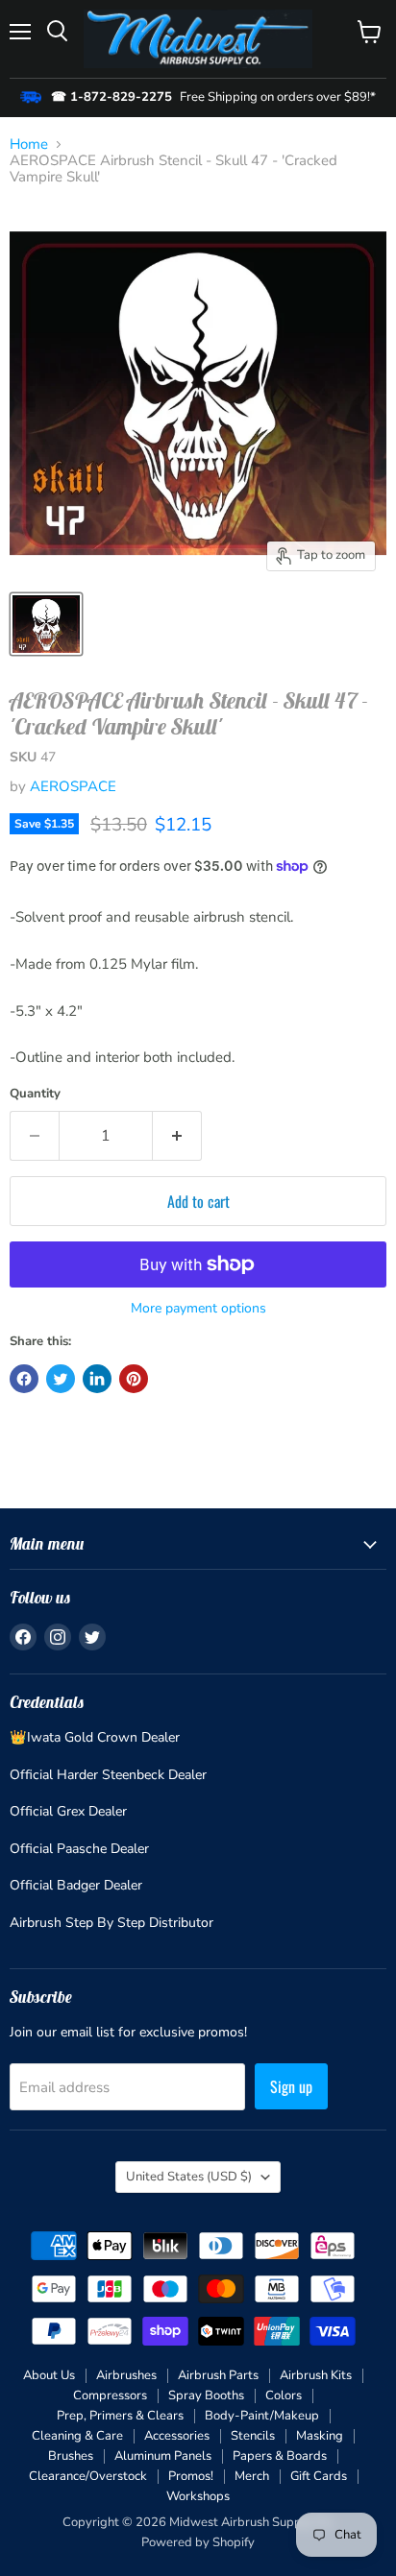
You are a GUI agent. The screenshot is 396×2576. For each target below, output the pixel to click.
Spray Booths (206, 2395)
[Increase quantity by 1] (177, 1136)
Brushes (71, 2456)
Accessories (177, 2436)
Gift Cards (319, 2476)
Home (29, 144)
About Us (49, 2375)
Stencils (253, 2436)
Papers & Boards (280, 2456)
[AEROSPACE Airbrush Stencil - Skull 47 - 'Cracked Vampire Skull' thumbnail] (46, 624)
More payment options (198, 1309)
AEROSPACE (73, 786)
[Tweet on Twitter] (61, 1379)
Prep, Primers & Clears (120, 2416)
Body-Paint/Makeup (262, 2416)
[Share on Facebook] (24, 1379)
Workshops (198, 2496)
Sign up (291, 2086)
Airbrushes (126, 2375)
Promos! (191, 2476)
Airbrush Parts (218, 2375)
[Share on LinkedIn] (97, 1379)
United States (189, 2177)
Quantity (35, 1094)
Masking (320, 2436)
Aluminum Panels (163, 2456)
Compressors (110, 2395)
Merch (252, 2476)
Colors (284, 2395)
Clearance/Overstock (88, 2476)
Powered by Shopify (198, 2542)
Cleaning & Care (77, 2436)
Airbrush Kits (316, 2375)
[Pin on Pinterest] (134, 1379)
